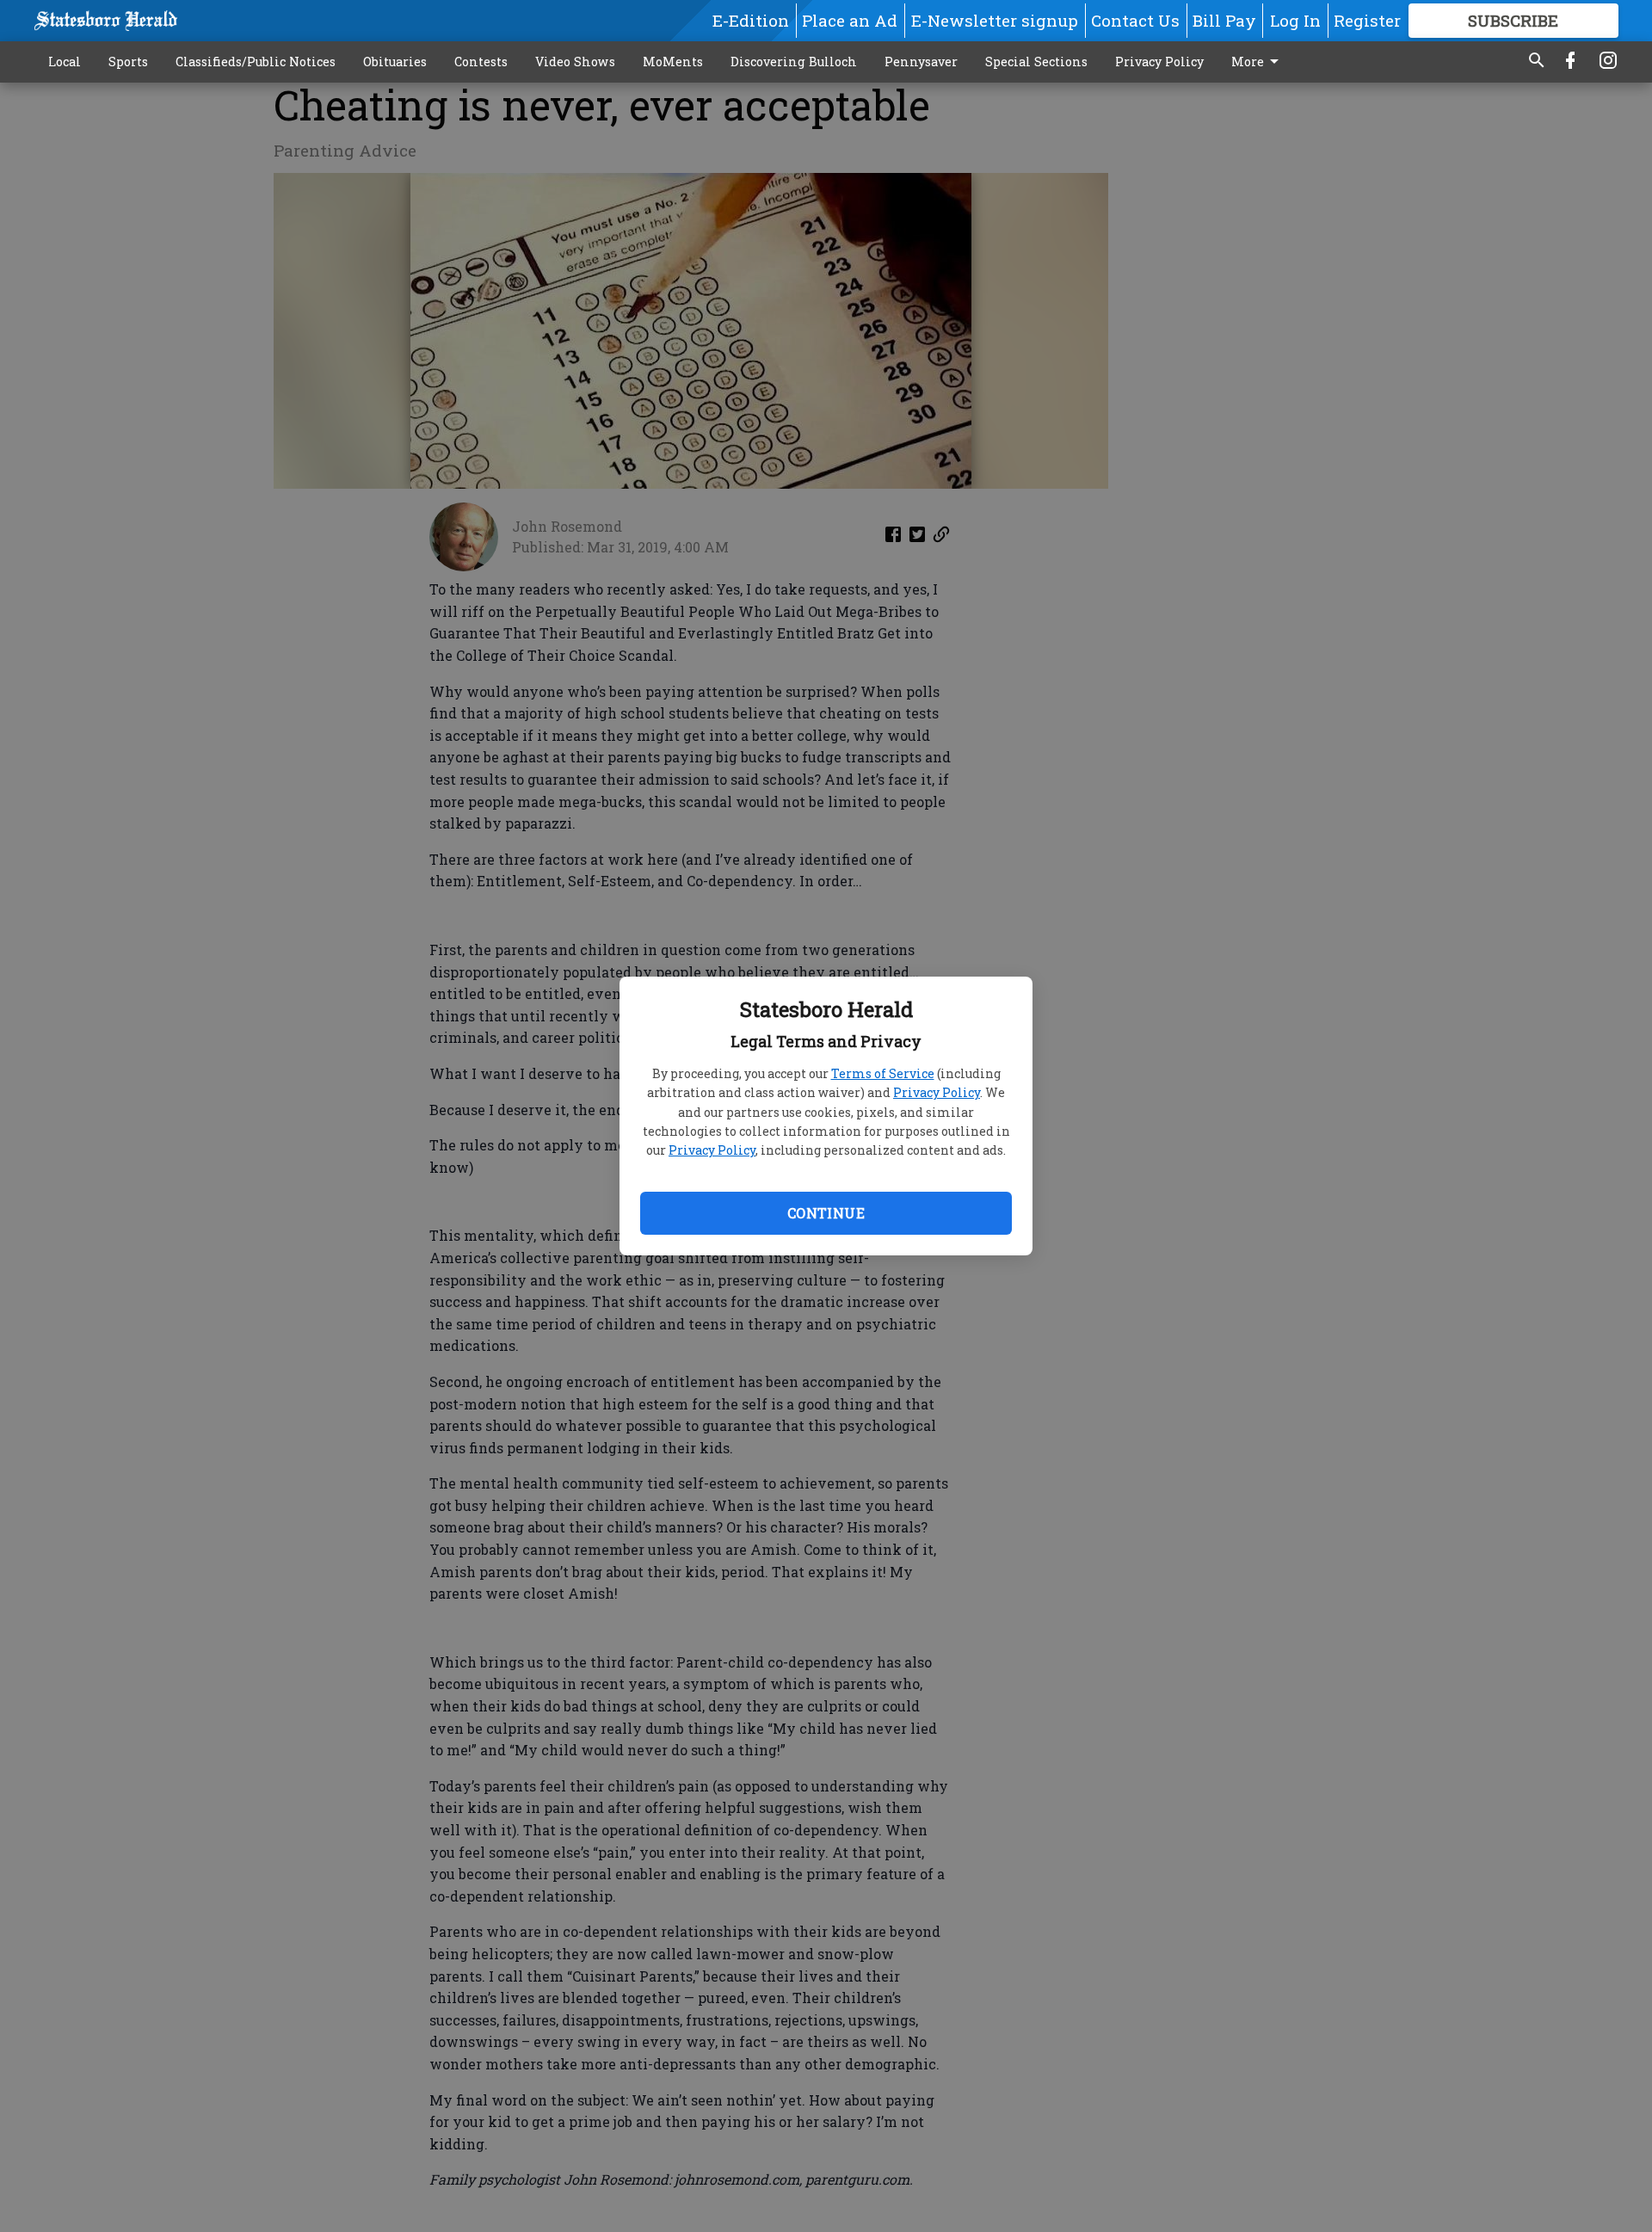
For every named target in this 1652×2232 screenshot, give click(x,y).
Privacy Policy (937, 1092)
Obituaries (395, 62)
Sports (128, 62)
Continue (826, 1213)
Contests (481, 62)
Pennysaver (921, 62)
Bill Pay (1224, 20)
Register (1367, 20)
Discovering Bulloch (794, 62)
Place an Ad (850, 20)
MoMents (673, 62)
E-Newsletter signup (995, 20)
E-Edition (751, 20)
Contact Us (1135, 20)
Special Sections (1036, 62)
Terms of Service (883, 1073)
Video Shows (575, 62)
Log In (1295, 20)
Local (65, 62)
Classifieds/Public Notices (256, 62)
